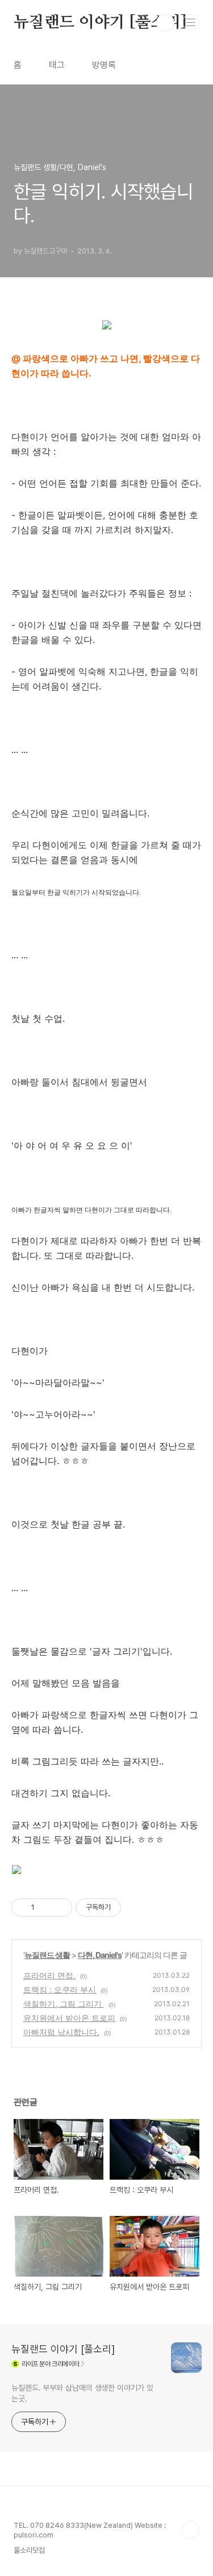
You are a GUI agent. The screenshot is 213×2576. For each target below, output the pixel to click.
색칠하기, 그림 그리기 (64, 2004)
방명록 (104, 65)
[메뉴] (191, 22)
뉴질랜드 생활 (47, 1955)
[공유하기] (45, 1907)
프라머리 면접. (49, 1975)
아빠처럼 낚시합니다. (61, 2032)
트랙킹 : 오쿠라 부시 (60, 1989)
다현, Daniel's (100, 1955)
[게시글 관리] (59, 1907)
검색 (165, 23)
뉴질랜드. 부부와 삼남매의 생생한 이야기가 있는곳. (82, 2393)
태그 (57, 65)
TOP (190, 2530)
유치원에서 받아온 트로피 (69, 2018)
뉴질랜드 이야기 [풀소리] (100, 23)
